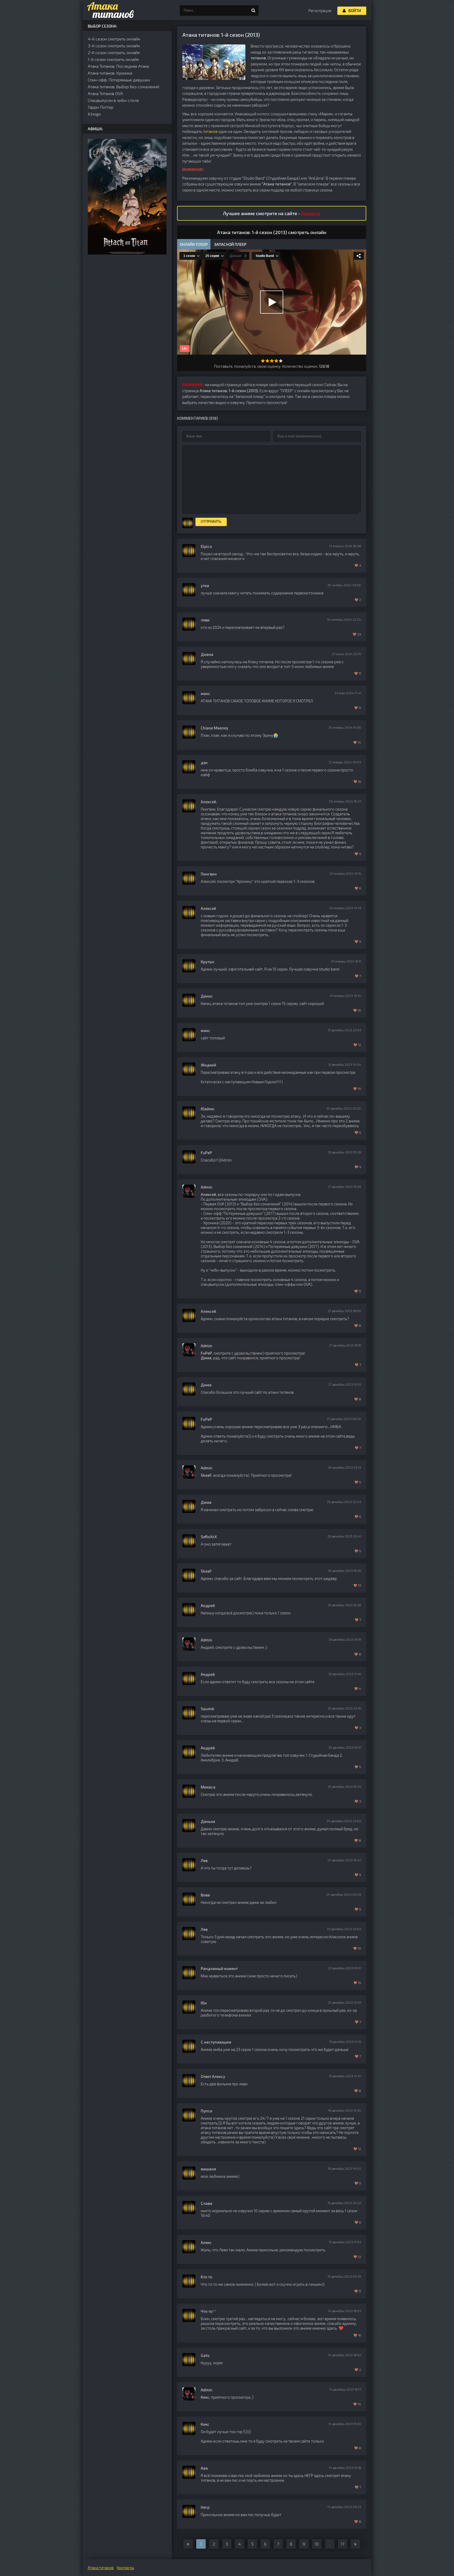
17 (343, 2544)
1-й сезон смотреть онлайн (113, 59)
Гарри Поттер (101, 107)
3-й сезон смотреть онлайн (114, 46)
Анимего (311, 213)
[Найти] (253, 11)
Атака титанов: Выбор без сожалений (123, 87)
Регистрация (320, 11)
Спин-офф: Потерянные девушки (119, 80)
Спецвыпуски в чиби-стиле (113, 100)
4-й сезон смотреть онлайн (114, 39)
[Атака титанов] (109, 11)
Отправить (211, 522)
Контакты (125, 2568)
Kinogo (94, 114)
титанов (210, 131)
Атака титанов (101, 2568)
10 (317, 2544)
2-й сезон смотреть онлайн (114, 52)
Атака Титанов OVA (105, 93)
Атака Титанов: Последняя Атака (118, 66)
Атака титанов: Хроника (110, 73)
